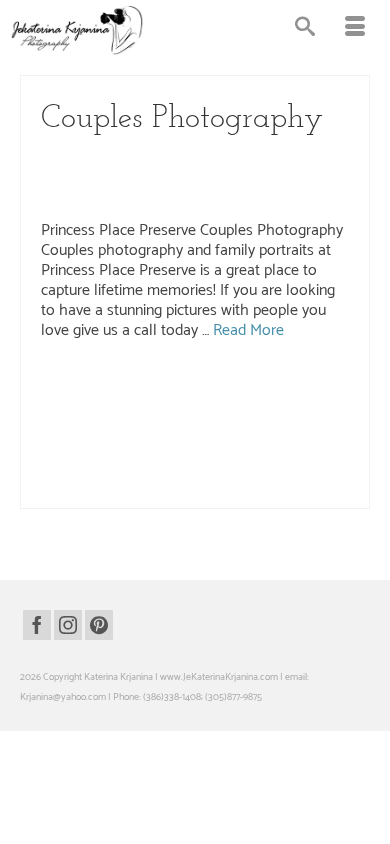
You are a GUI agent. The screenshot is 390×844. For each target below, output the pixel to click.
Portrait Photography (262, 176)
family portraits (304, 404)
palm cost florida (331, 425)
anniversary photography (101, 383)
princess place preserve (304, 446)
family (90, 404)
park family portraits (81, 446)
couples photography (283, 383)
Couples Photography (276, 156)
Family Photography (86, 176)
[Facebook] (37, 625)
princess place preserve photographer (116, 467)
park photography (160, 446)
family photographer (147, 404)
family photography (231, 404)
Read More (248, 330)
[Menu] (355, 30)
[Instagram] (68, 625)
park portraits (226, 446)
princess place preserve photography (268, 467)
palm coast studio (259, 425)
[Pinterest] (99, 625)
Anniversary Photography (163, 156)
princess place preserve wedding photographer (134, 488)
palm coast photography (171, 425)
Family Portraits (172, 176)
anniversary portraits (196, 383)
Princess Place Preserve (94, 196)
